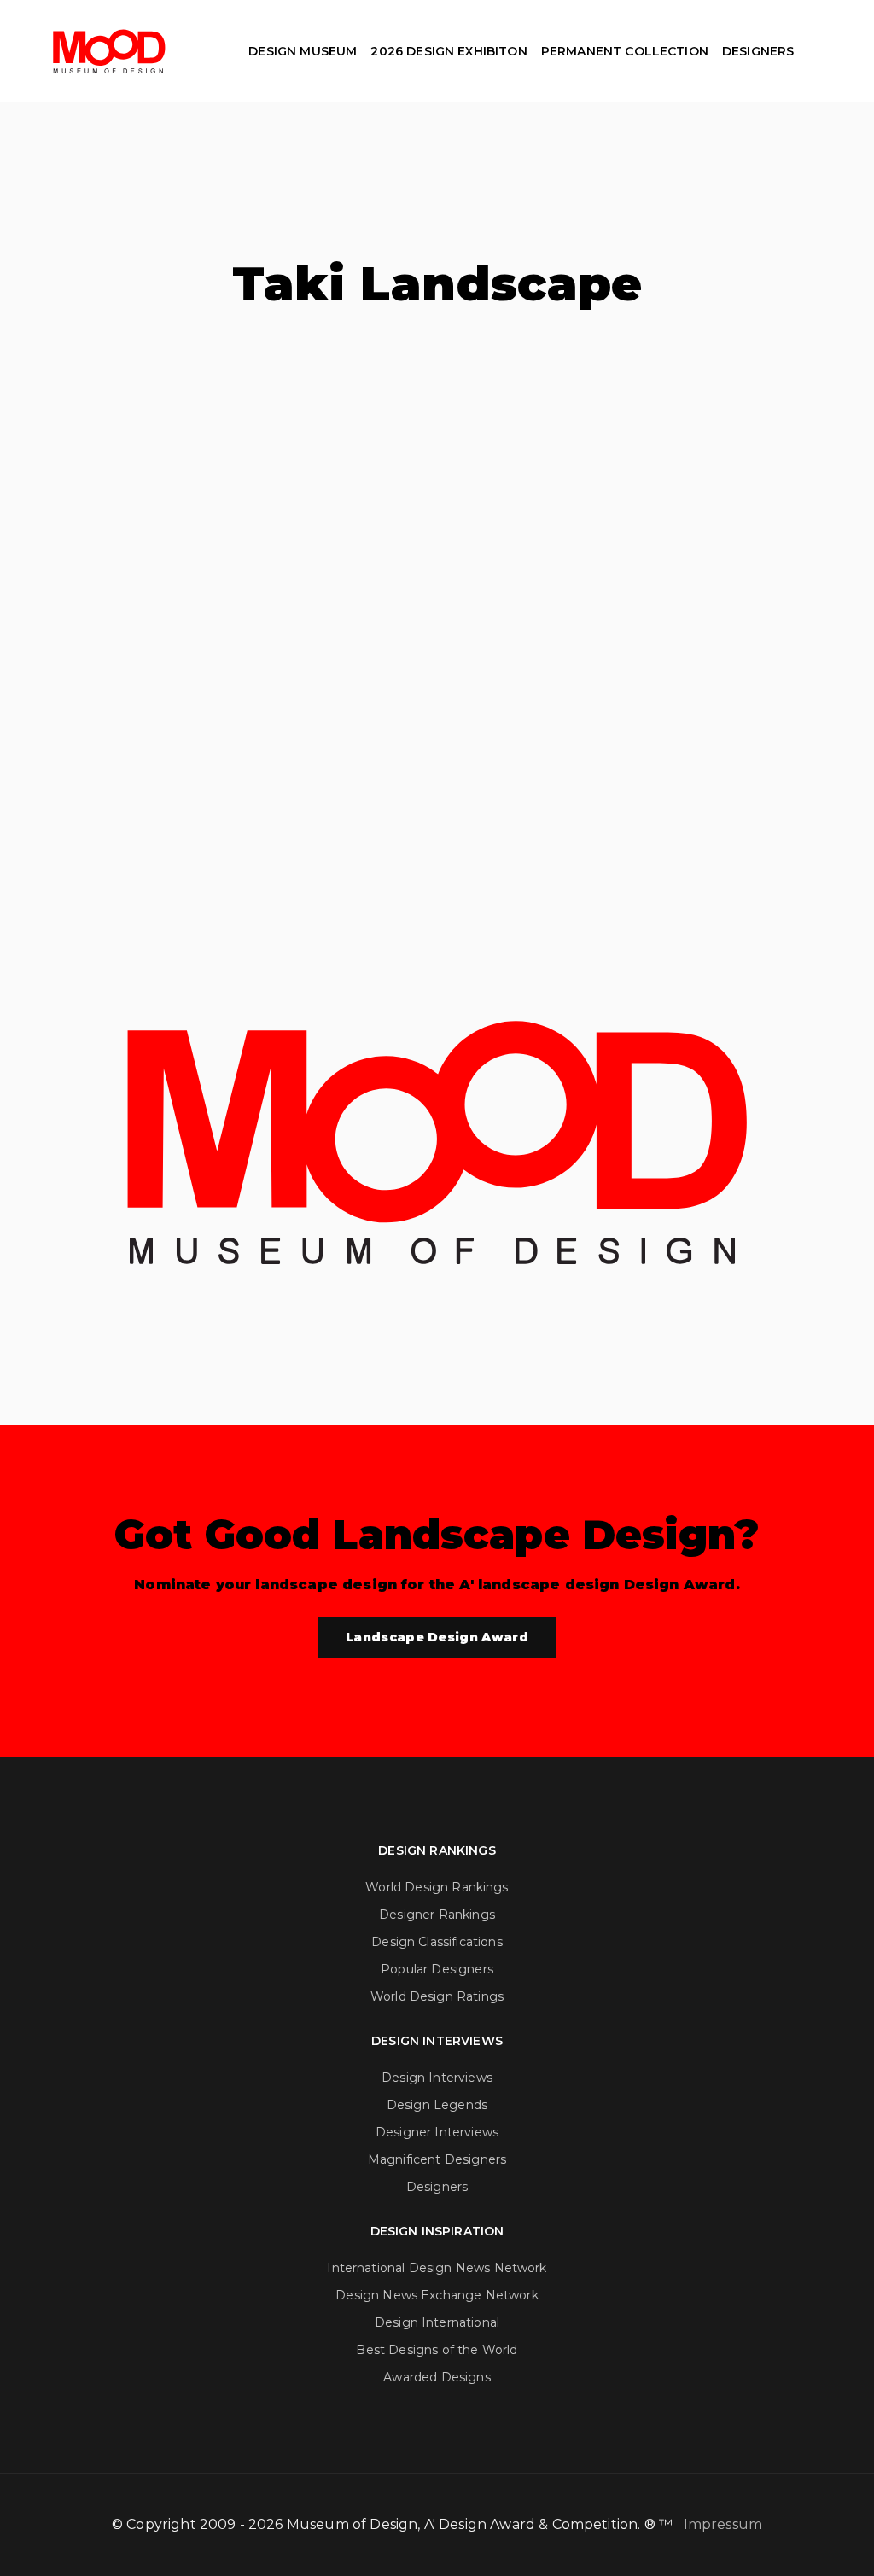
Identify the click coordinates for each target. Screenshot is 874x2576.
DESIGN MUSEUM (303, 51)
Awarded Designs (437, 2377)
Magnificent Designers (437, 2159)
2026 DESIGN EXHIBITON (449, 51)
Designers (437, 2187)
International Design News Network (437, 2268)
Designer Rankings (437, 1915)
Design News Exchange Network (437, 2295)
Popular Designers (437, 1969)
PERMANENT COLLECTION (625, 51)
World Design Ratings (437, 1996)
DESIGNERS (758, 51)
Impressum (723, 2524)
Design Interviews (437, 2078)
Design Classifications (437, 1942)
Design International (437, 2322)
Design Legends (437, 2105)
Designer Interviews (437, 2132)
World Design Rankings (437, 1887)
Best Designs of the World (437, 2350)
